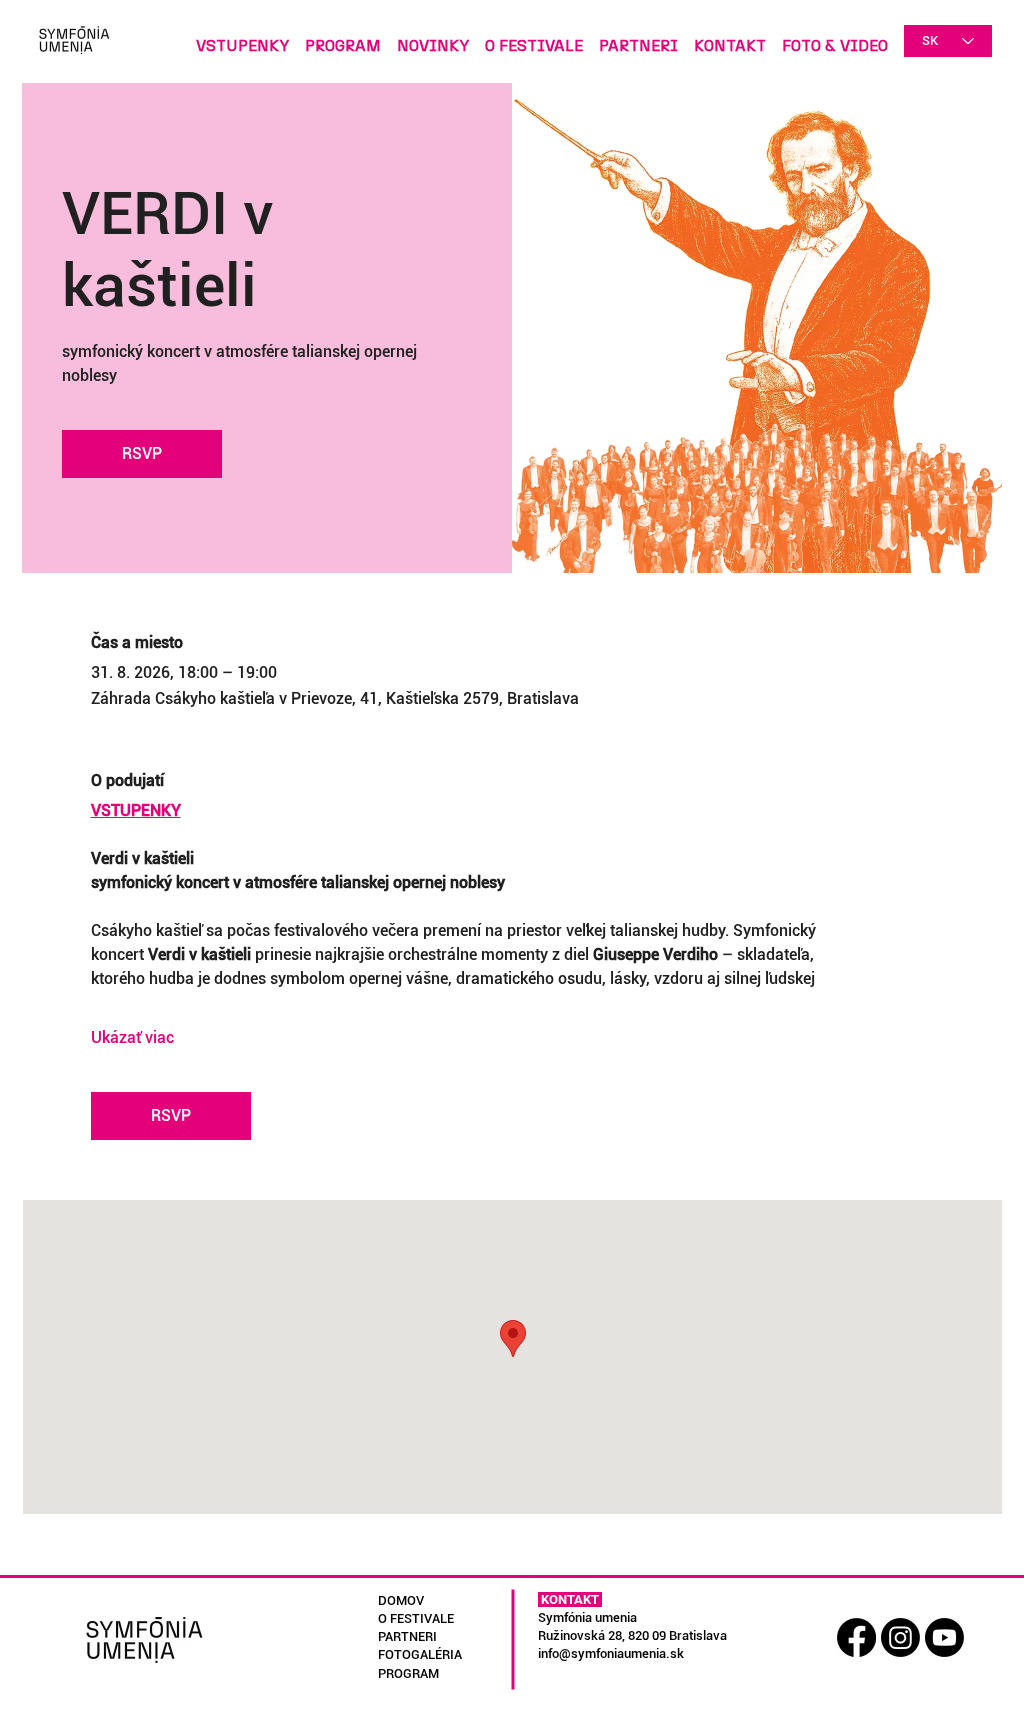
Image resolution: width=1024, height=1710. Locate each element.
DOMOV (401, 1600)
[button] (835, 37)
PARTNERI (407, 1636)
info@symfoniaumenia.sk (611, 1653)
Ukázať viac (132, 1037)
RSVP (142, 453)
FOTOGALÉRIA (420, 1654)
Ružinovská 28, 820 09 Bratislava (632, 1635)
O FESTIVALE (416, 1618)
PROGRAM (408, 1673)
